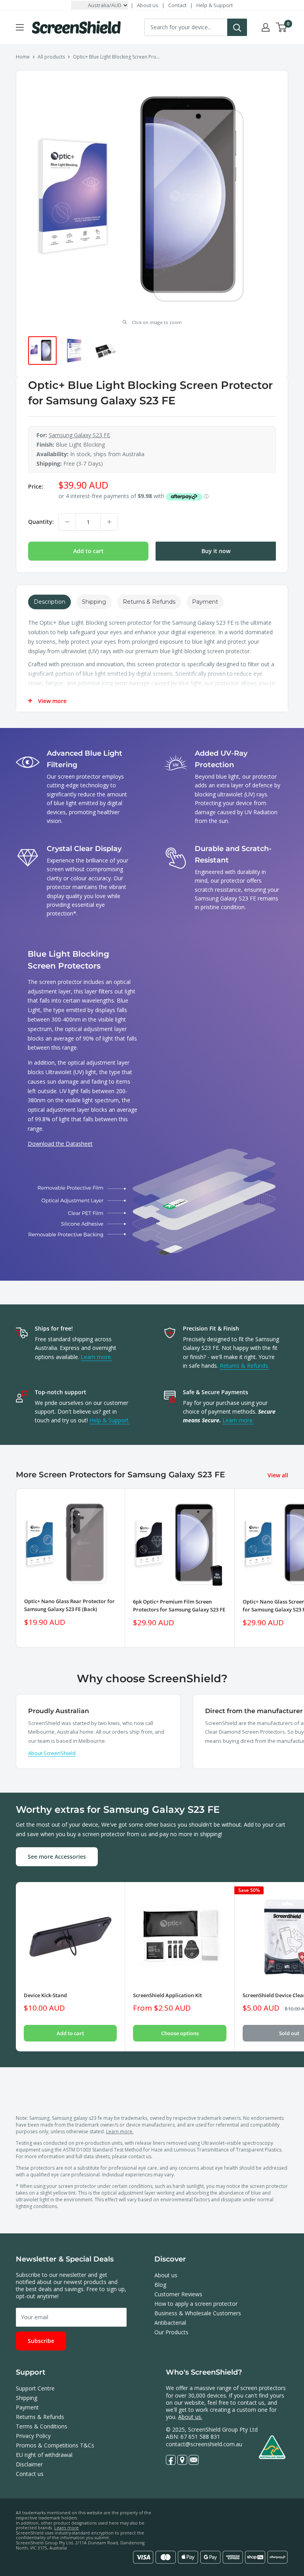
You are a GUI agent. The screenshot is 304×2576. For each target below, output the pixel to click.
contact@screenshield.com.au (204, 2444)
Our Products (171, 2332)
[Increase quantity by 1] (109, 522)
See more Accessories (57, 1857)
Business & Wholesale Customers (198, 2313)
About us (148, 5)
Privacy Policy (33, 2436)
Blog (160, 2285)
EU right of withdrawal (44, 2455)
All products (51, 57)
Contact (177, 5)
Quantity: (41, 522)
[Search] (237, 27)
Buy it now (216, 551)
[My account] (266, 27)
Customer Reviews (178, 2294)
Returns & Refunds (40, 2417)
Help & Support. (110, 1420)
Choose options (180, 2033)
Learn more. (96, 1357)
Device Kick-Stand (45, 1995)
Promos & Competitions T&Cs (55, 2445)
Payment (27, 2407)
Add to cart (88, 551)
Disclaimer (29, 2464)
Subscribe (41, 2341)
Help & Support (215, 5)
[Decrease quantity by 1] (67, 522)
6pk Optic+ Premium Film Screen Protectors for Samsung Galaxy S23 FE (179, 1605)
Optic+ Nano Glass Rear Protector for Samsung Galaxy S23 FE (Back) (69, 1605)
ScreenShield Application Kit (167, 1995)
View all (279, 1475)
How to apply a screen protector (196, 2304)
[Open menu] (20, 27)
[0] (282, 27)
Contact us (30, 2474)
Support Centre (35, 2388)
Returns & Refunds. (244, 1366)
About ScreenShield (52, 1753)
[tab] (49, 602)
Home (23, 57)
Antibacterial (170, 2323)
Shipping (27, 2398)
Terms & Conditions (42, 2426)
